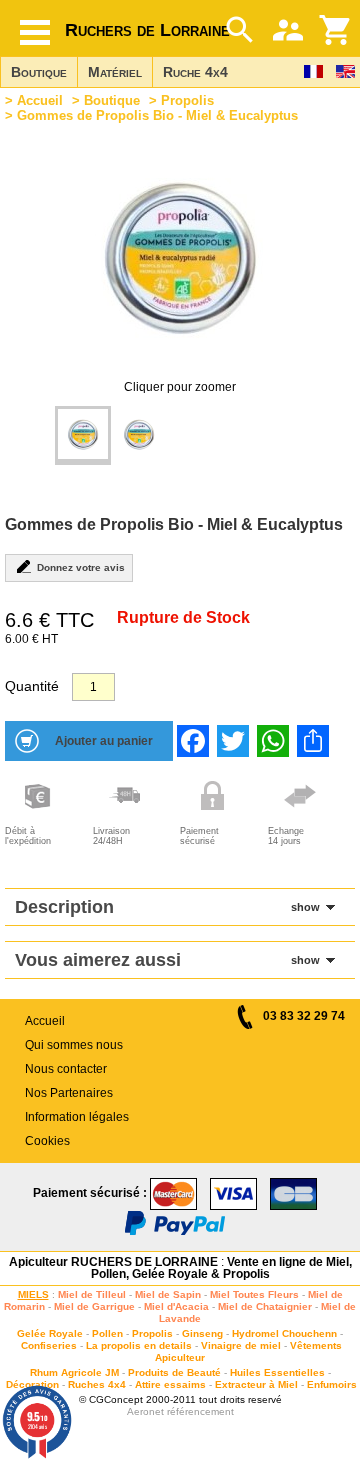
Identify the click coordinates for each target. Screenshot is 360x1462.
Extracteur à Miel (256, 1384)
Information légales (77, 1117)
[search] (240, 30)
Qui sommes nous (74, 1045)
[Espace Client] (288, 30)
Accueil (40, 100)
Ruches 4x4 (97, 1384)
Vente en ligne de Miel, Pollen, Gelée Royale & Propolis (221, 1268)
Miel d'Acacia (176, 1306)
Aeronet (145, 1411)
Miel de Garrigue (94, 1306)
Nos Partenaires (69, 1093)
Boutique (39, 72)
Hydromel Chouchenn (284, 1333)
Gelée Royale (50, 1333)
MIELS (33, 1294)
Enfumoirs (332, 1384)
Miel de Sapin (168, 1294)
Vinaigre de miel (241, 1345)
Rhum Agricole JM (74, 1372)
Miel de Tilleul (92, 1294)
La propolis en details (139, 1345)
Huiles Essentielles (277, 1372)
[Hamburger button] (35, 32)
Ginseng (202, 1333)
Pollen (107, 1333)
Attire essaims (170, 1384)
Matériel (115, 72)
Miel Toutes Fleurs (254, 1294)
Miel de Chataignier (265, 1306)
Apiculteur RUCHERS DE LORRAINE (113, 1262)
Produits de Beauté (174, 1372)
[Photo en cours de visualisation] (83, 435)
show (305, 907)
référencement (200, 1411)
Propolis (187, 100)
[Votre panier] (336, 30)
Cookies (47, 1141)
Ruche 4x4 (195, 72)
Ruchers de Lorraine (147, 30)
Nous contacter (66, 1069)
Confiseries (49, 1345)
